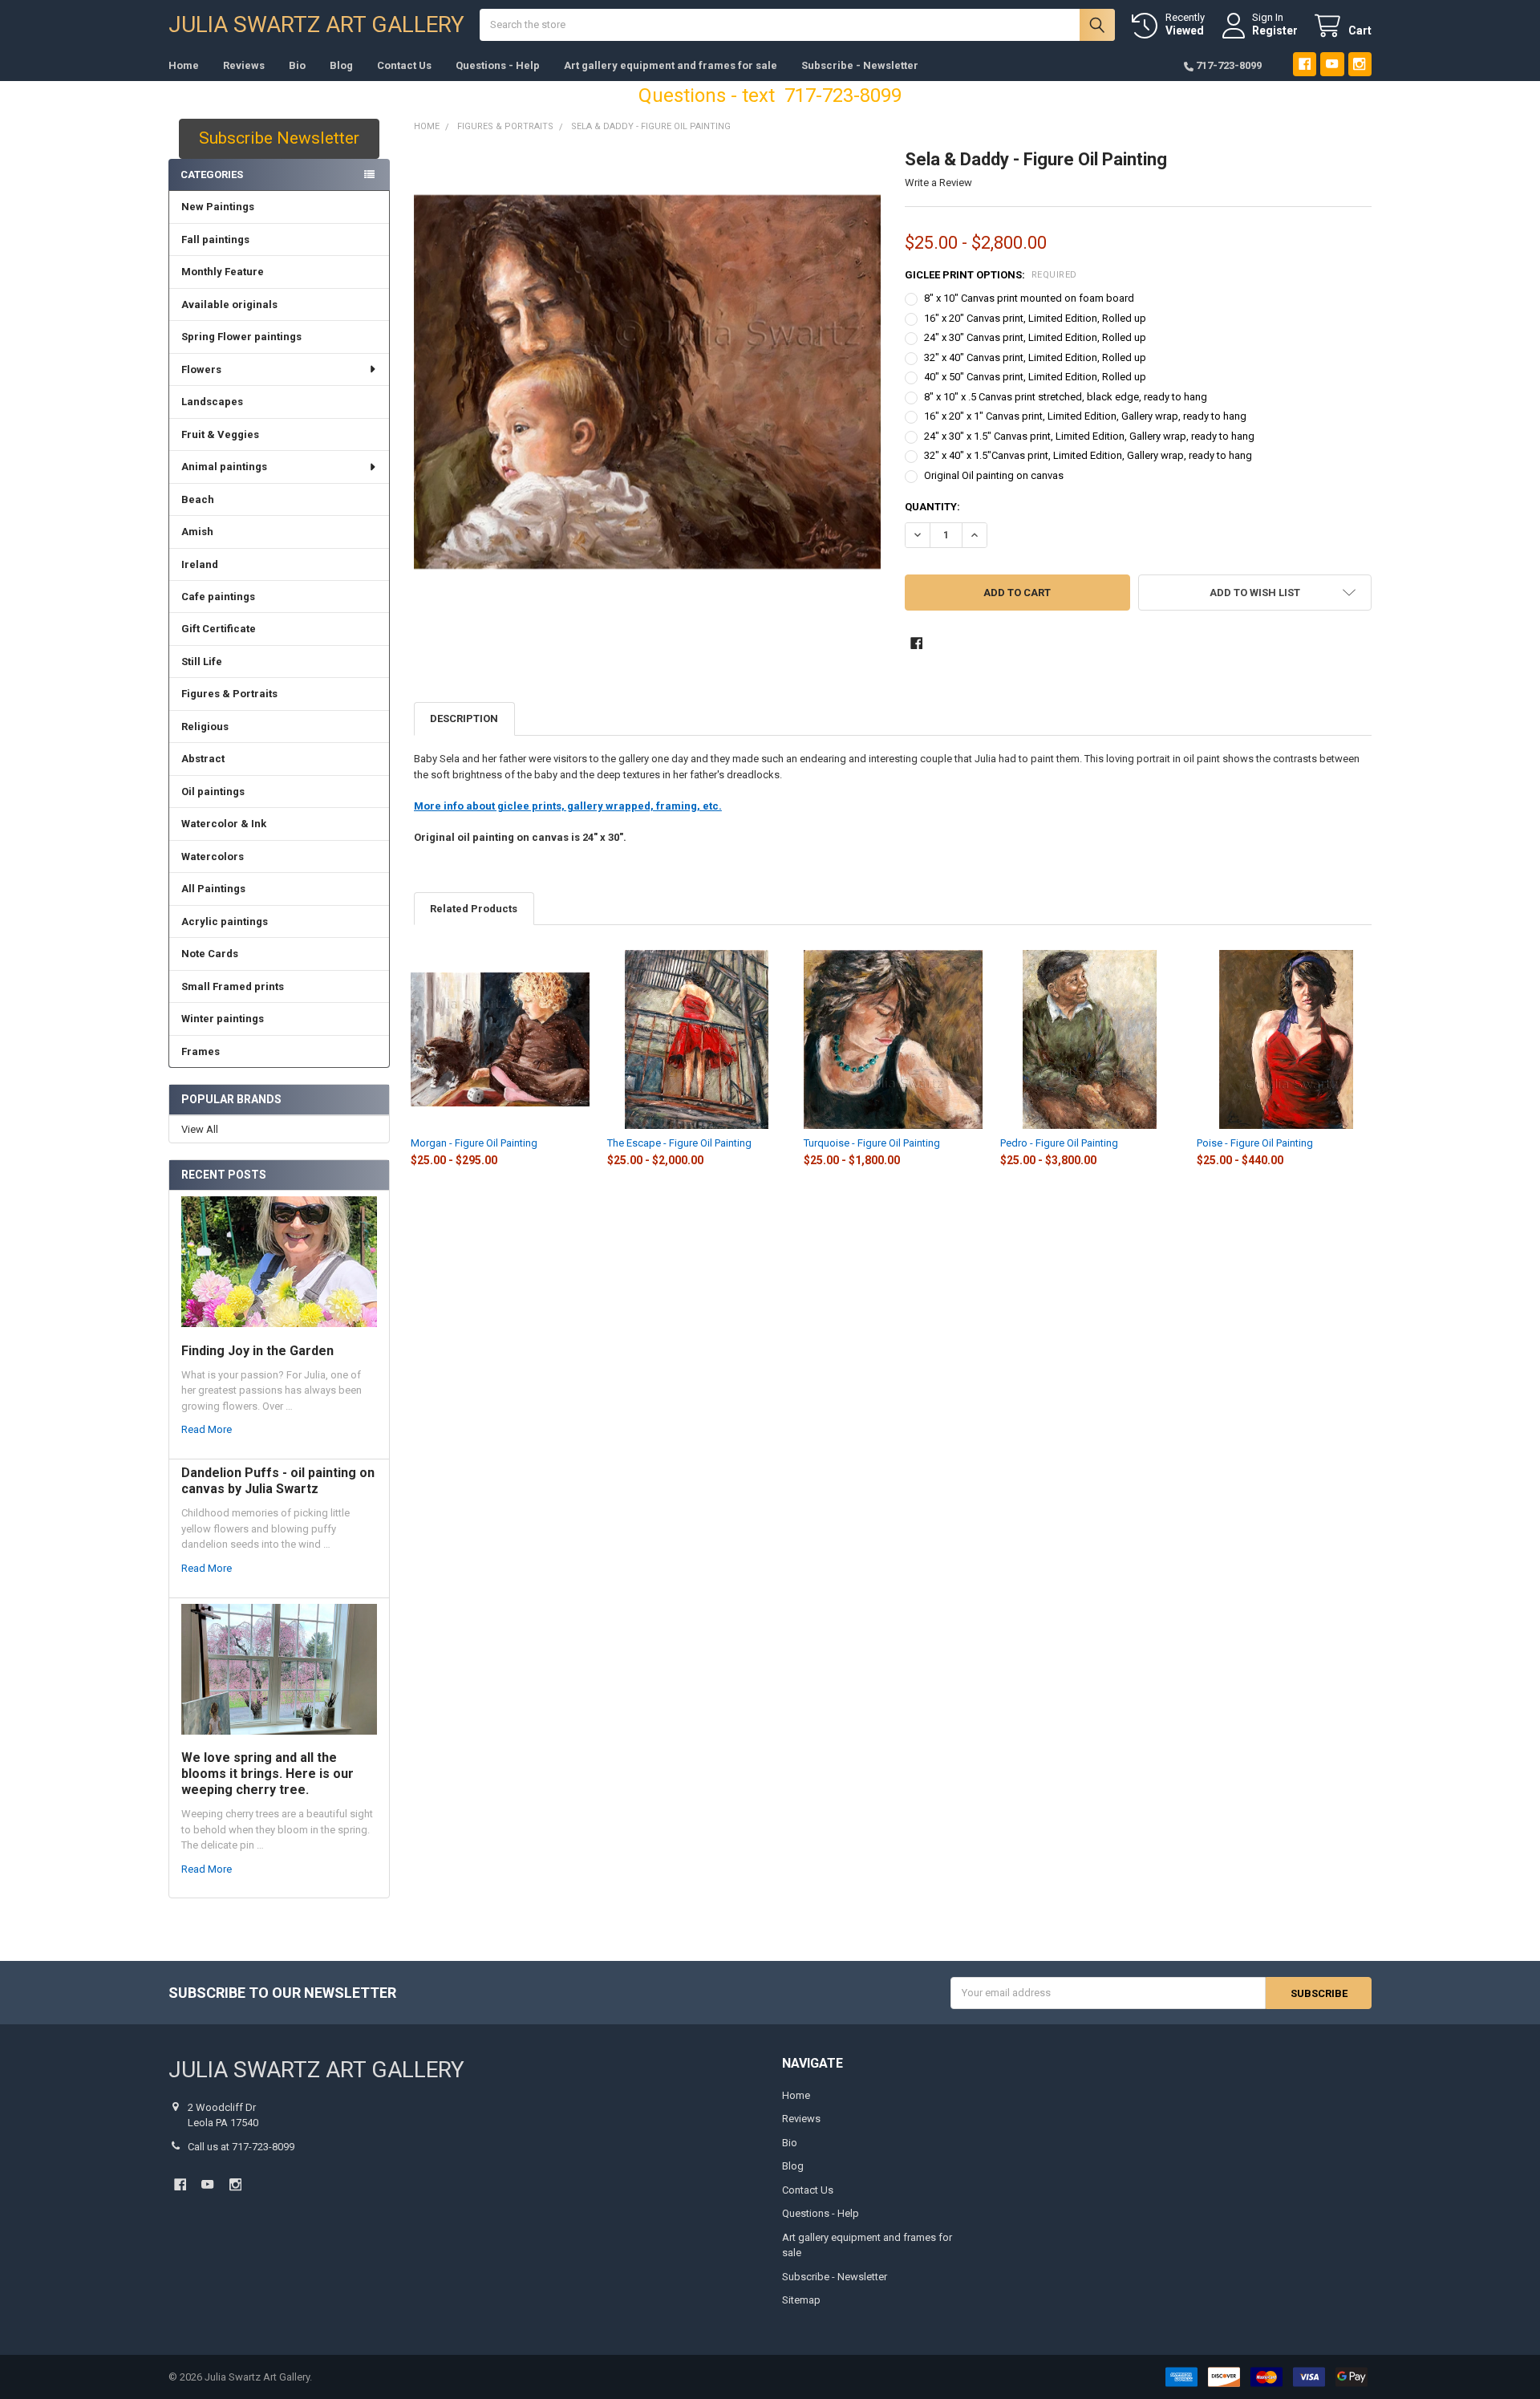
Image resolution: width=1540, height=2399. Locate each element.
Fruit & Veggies (220, 434)
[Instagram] (1360, 64)
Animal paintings (224, 467)
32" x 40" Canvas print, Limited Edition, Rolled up (1035, 357)
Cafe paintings (218, 597)
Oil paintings (213, 792)
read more (207, 1429)
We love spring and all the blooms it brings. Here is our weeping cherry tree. (267, 1774)
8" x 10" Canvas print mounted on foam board (1029, 298)
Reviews (244, 65)
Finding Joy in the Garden (257, 1351)
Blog (341, 65)
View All (200, 1129)
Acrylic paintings (225, 921)
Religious (205, 727)
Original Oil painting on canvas (994, 475)
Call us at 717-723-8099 (241, 2147)
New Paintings (218, 207)
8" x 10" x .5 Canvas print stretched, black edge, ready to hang (1066, 397)
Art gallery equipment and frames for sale (671, 65)
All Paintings (213, 889)
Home (184, 65)
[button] (1255, 593)
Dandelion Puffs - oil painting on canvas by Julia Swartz (278, 1481)
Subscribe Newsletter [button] (279, 138)
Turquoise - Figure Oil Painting (872, 1143)
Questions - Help (498, 65)
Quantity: (932, 507)
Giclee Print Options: (991, 275)
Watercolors (213, 856)
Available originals (229, 304)
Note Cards (210, 954)
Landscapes (212, 402)
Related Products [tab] (474, 909)
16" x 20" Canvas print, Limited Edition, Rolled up (1035, 318)
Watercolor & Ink (224, 824)
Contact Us (404, 65)
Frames (201, 1051)
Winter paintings (223, 1019)
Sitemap (801, 2300)
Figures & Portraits (229, 694)
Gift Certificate (219, 629)
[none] (648, 382)
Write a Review (938, 183)
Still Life (202, 662)
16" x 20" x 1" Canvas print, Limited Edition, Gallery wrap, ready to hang (1085, 416)
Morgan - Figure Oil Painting (474, 1143)
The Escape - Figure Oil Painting (679, 1143)
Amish (197, 532)
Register (1275, 30)
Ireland (200, 564)
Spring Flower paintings (241, 337)
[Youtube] (1332, 64)
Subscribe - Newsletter (860, 65)
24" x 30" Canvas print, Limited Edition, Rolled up (1035, 337)
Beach (198, 499)
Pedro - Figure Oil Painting (1059, 1143)
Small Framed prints (233, 986)
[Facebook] (1305, 64)
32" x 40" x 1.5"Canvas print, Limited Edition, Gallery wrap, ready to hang (1088, 455)
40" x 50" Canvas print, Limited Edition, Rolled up (1035, 377)
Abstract (203, 759)
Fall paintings (215, 239)
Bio (297, 65)
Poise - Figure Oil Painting (1255, 1143)
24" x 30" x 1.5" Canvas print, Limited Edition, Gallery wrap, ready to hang (1089, 436)
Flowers (201, 369)
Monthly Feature (223, 272)
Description (464, 718)
